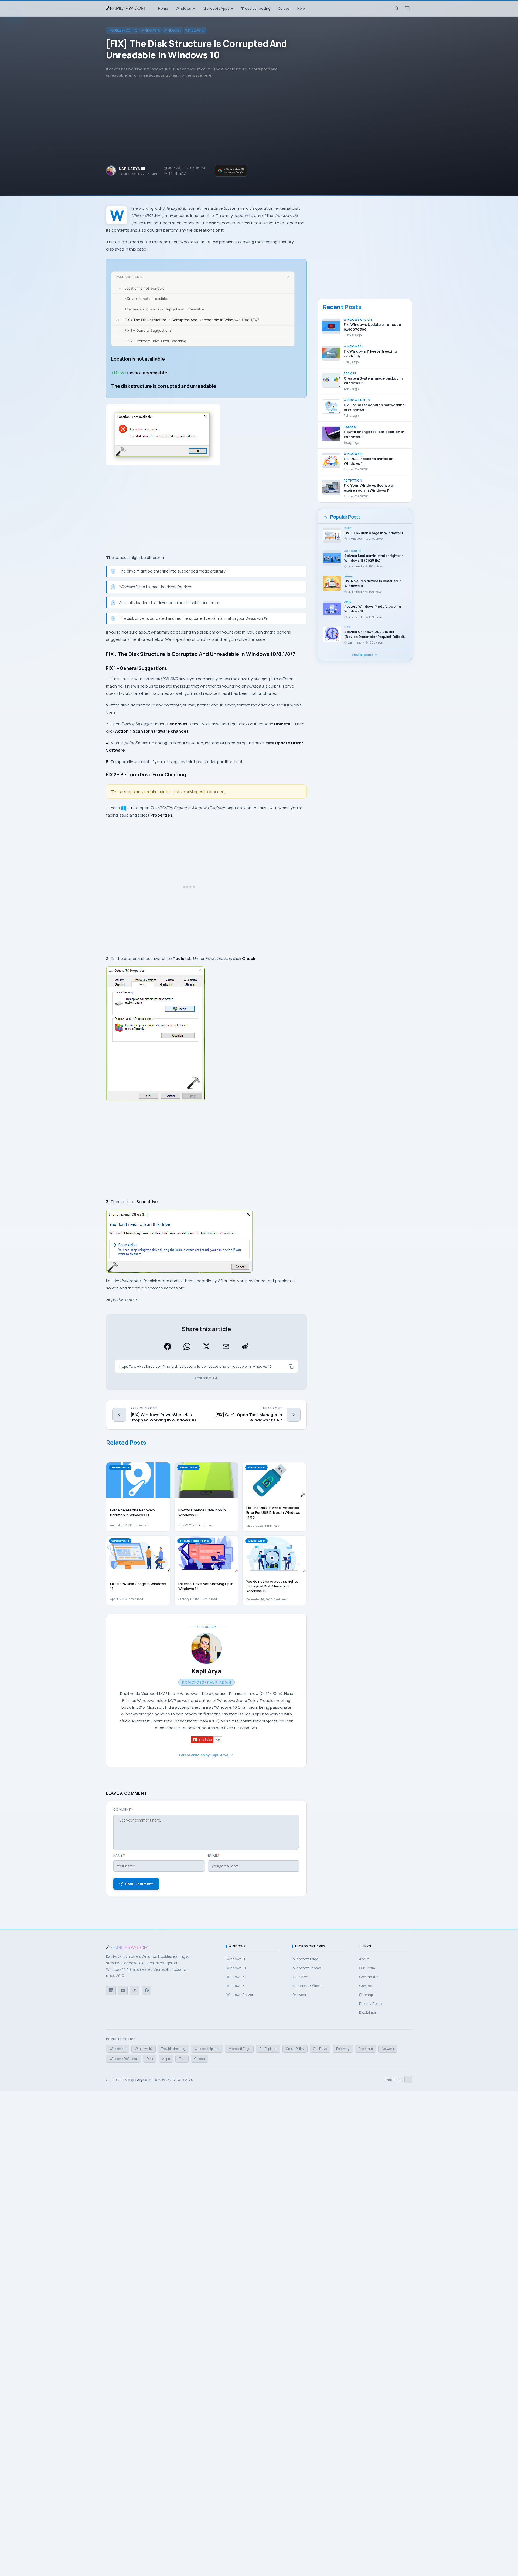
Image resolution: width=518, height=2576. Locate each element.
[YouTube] (123, 1991)
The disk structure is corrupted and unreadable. (165, 309)
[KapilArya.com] (126, 8)
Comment (123, 1810)
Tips (182, 2059)
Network (388, 2049)
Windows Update (207, 2049)
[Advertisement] (259, 122)
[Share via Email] (226, 1346)
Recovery (343, 2049)
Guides (199, 2059)
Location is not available (144, 288)
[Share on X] (206, 1346)
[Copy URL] (291, 1366)
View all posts (362, 655)
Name (119, 1855)
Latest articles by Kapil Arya (204, 1755)
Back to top (397, 2080)
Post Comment (139, 1884)
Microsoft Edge (239, 2049)
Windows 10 (151, 30)
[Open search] (396, 8)
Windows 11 (118, 2049)
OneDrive (320, 2049)
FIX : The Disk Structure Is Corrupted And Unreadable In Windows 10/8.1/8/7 (192, 320)
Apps (166, 2059)
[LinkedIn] (111, 1991)
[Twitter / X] (135, 1991)
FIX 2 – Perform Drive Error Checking (155, 341)
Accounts (366, 2049)
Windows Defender (123, 2059)
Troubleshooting (122, 30)
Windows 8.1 (195, 30)
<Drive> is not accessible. (146, 299)
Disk (150, 2059)
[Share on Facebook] (168, 1346)
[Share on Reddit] (245, 1346)
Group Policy (295, 2049)
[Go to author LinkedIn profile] (143, 168)
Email (214, 1855)
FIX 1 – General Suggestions (148, 330)
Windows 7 (173, 30)
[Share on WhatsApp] (187, 1346)
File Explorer (268, 2049)
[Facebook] (146, 1991)
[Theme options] (407, 8)
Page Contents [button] (130, 277)
